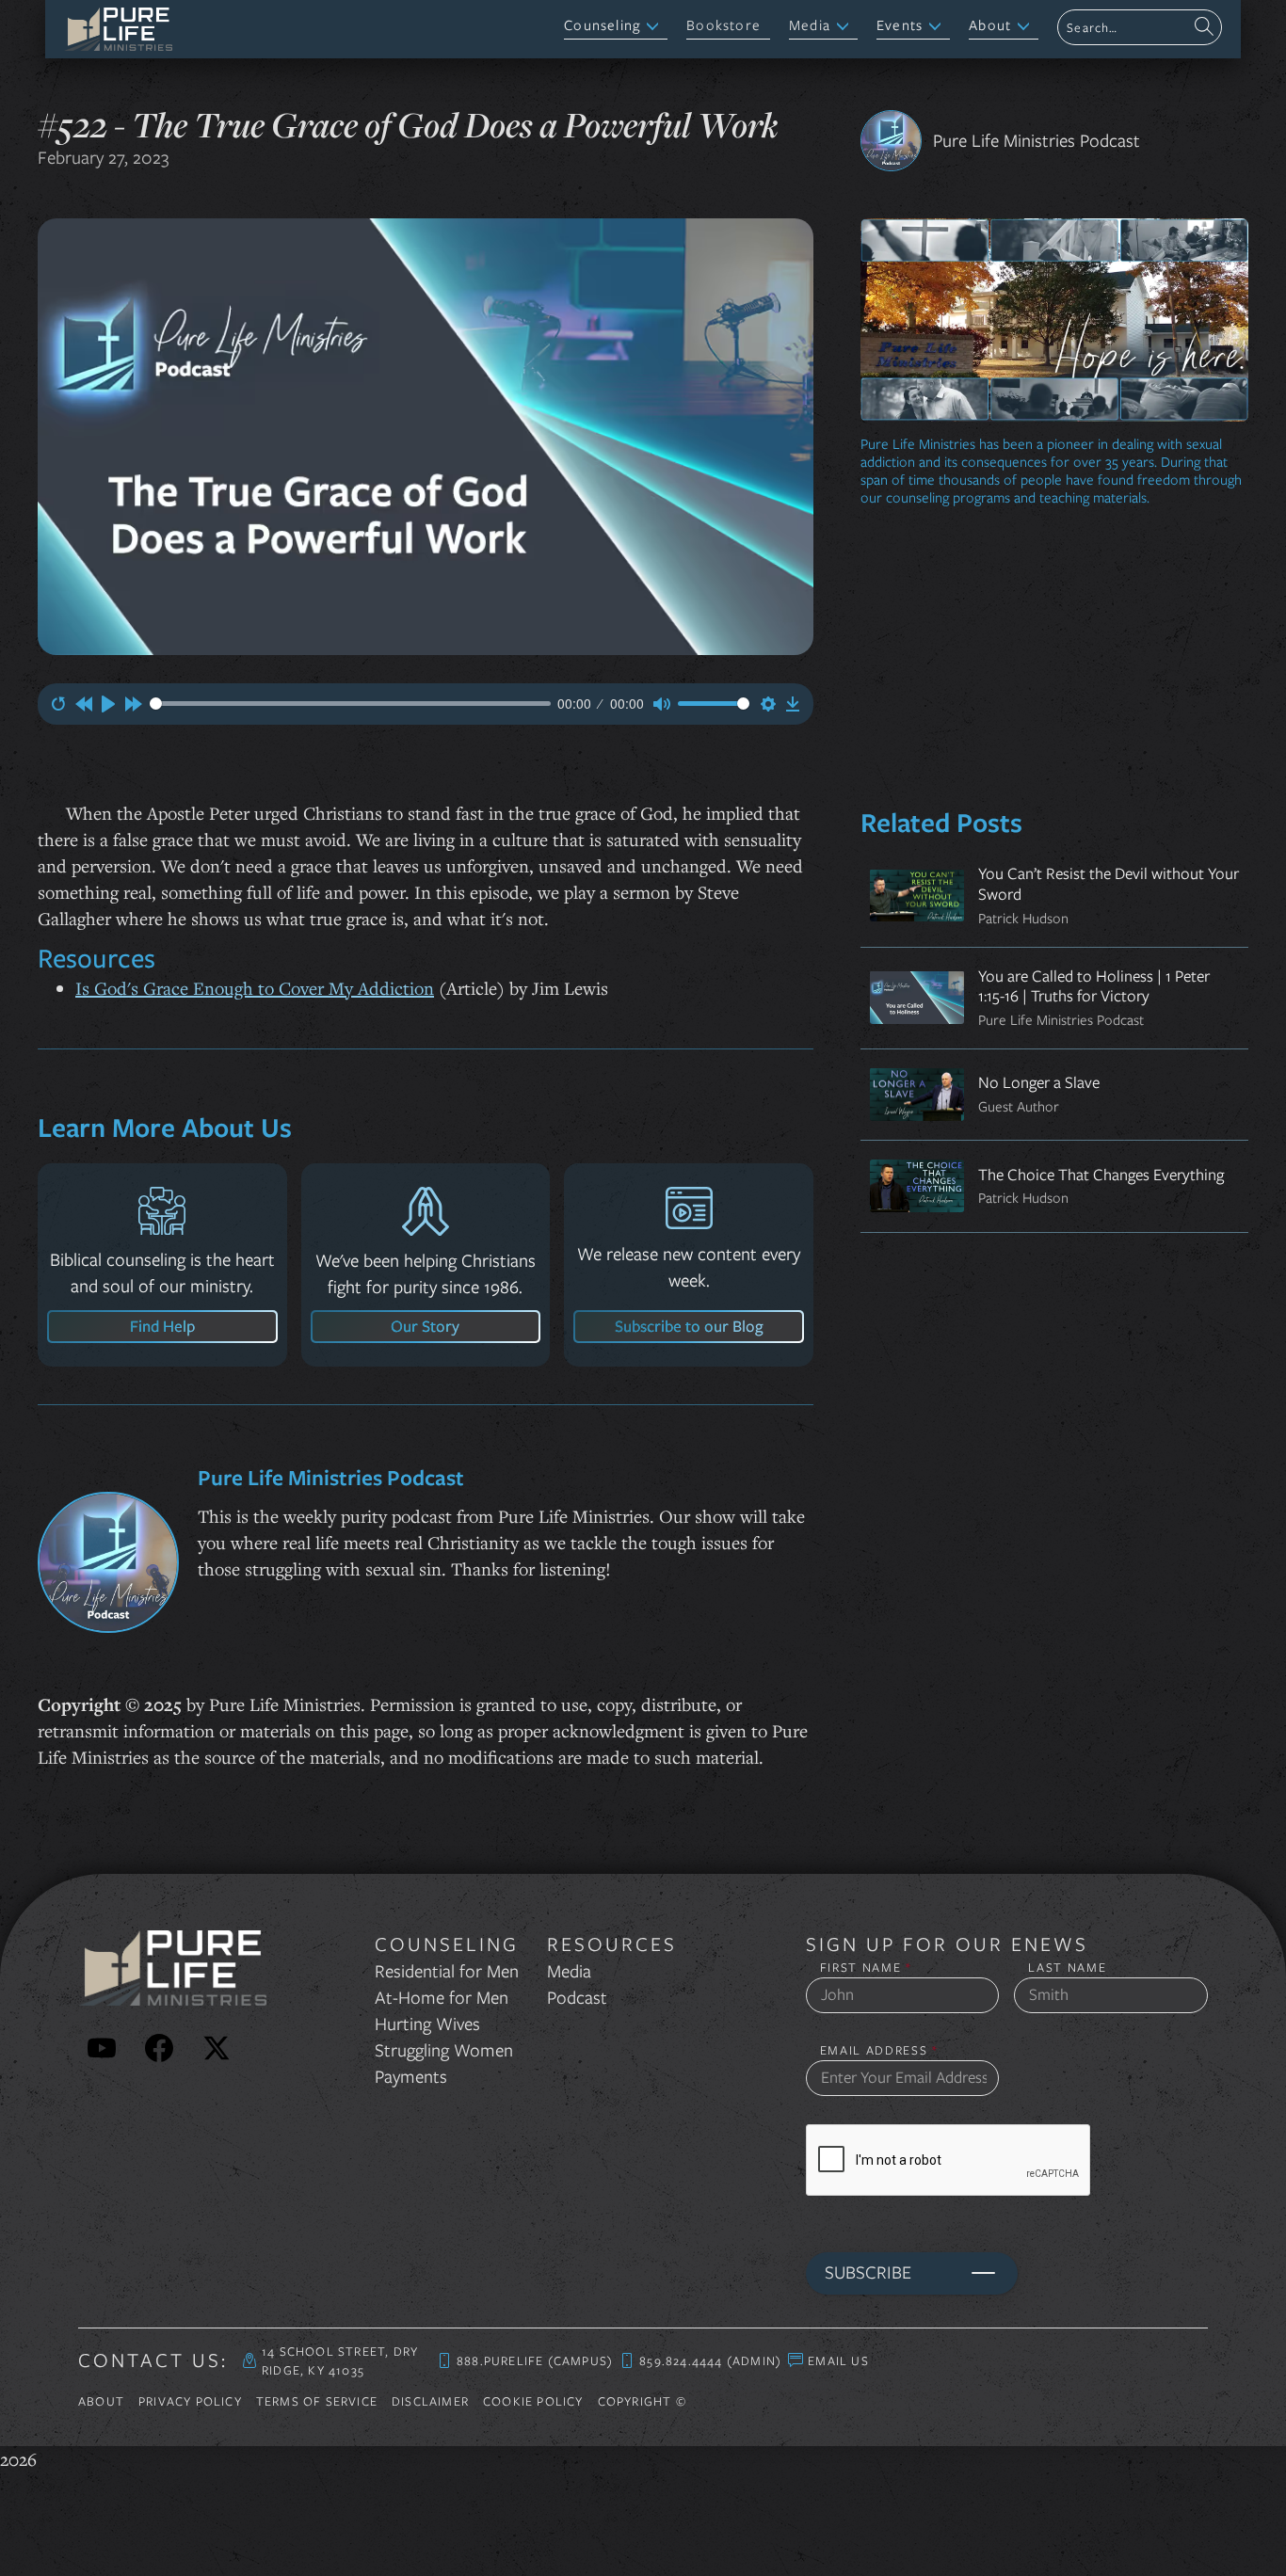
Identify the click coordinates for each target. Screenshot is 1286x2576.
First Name (866, 1968)
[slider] (350, 704)
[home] (118, 29)
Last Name (1067, 1968)
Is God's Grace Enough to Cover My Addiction (255, 988)
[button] (616, 27)
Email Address (880, 2050)
